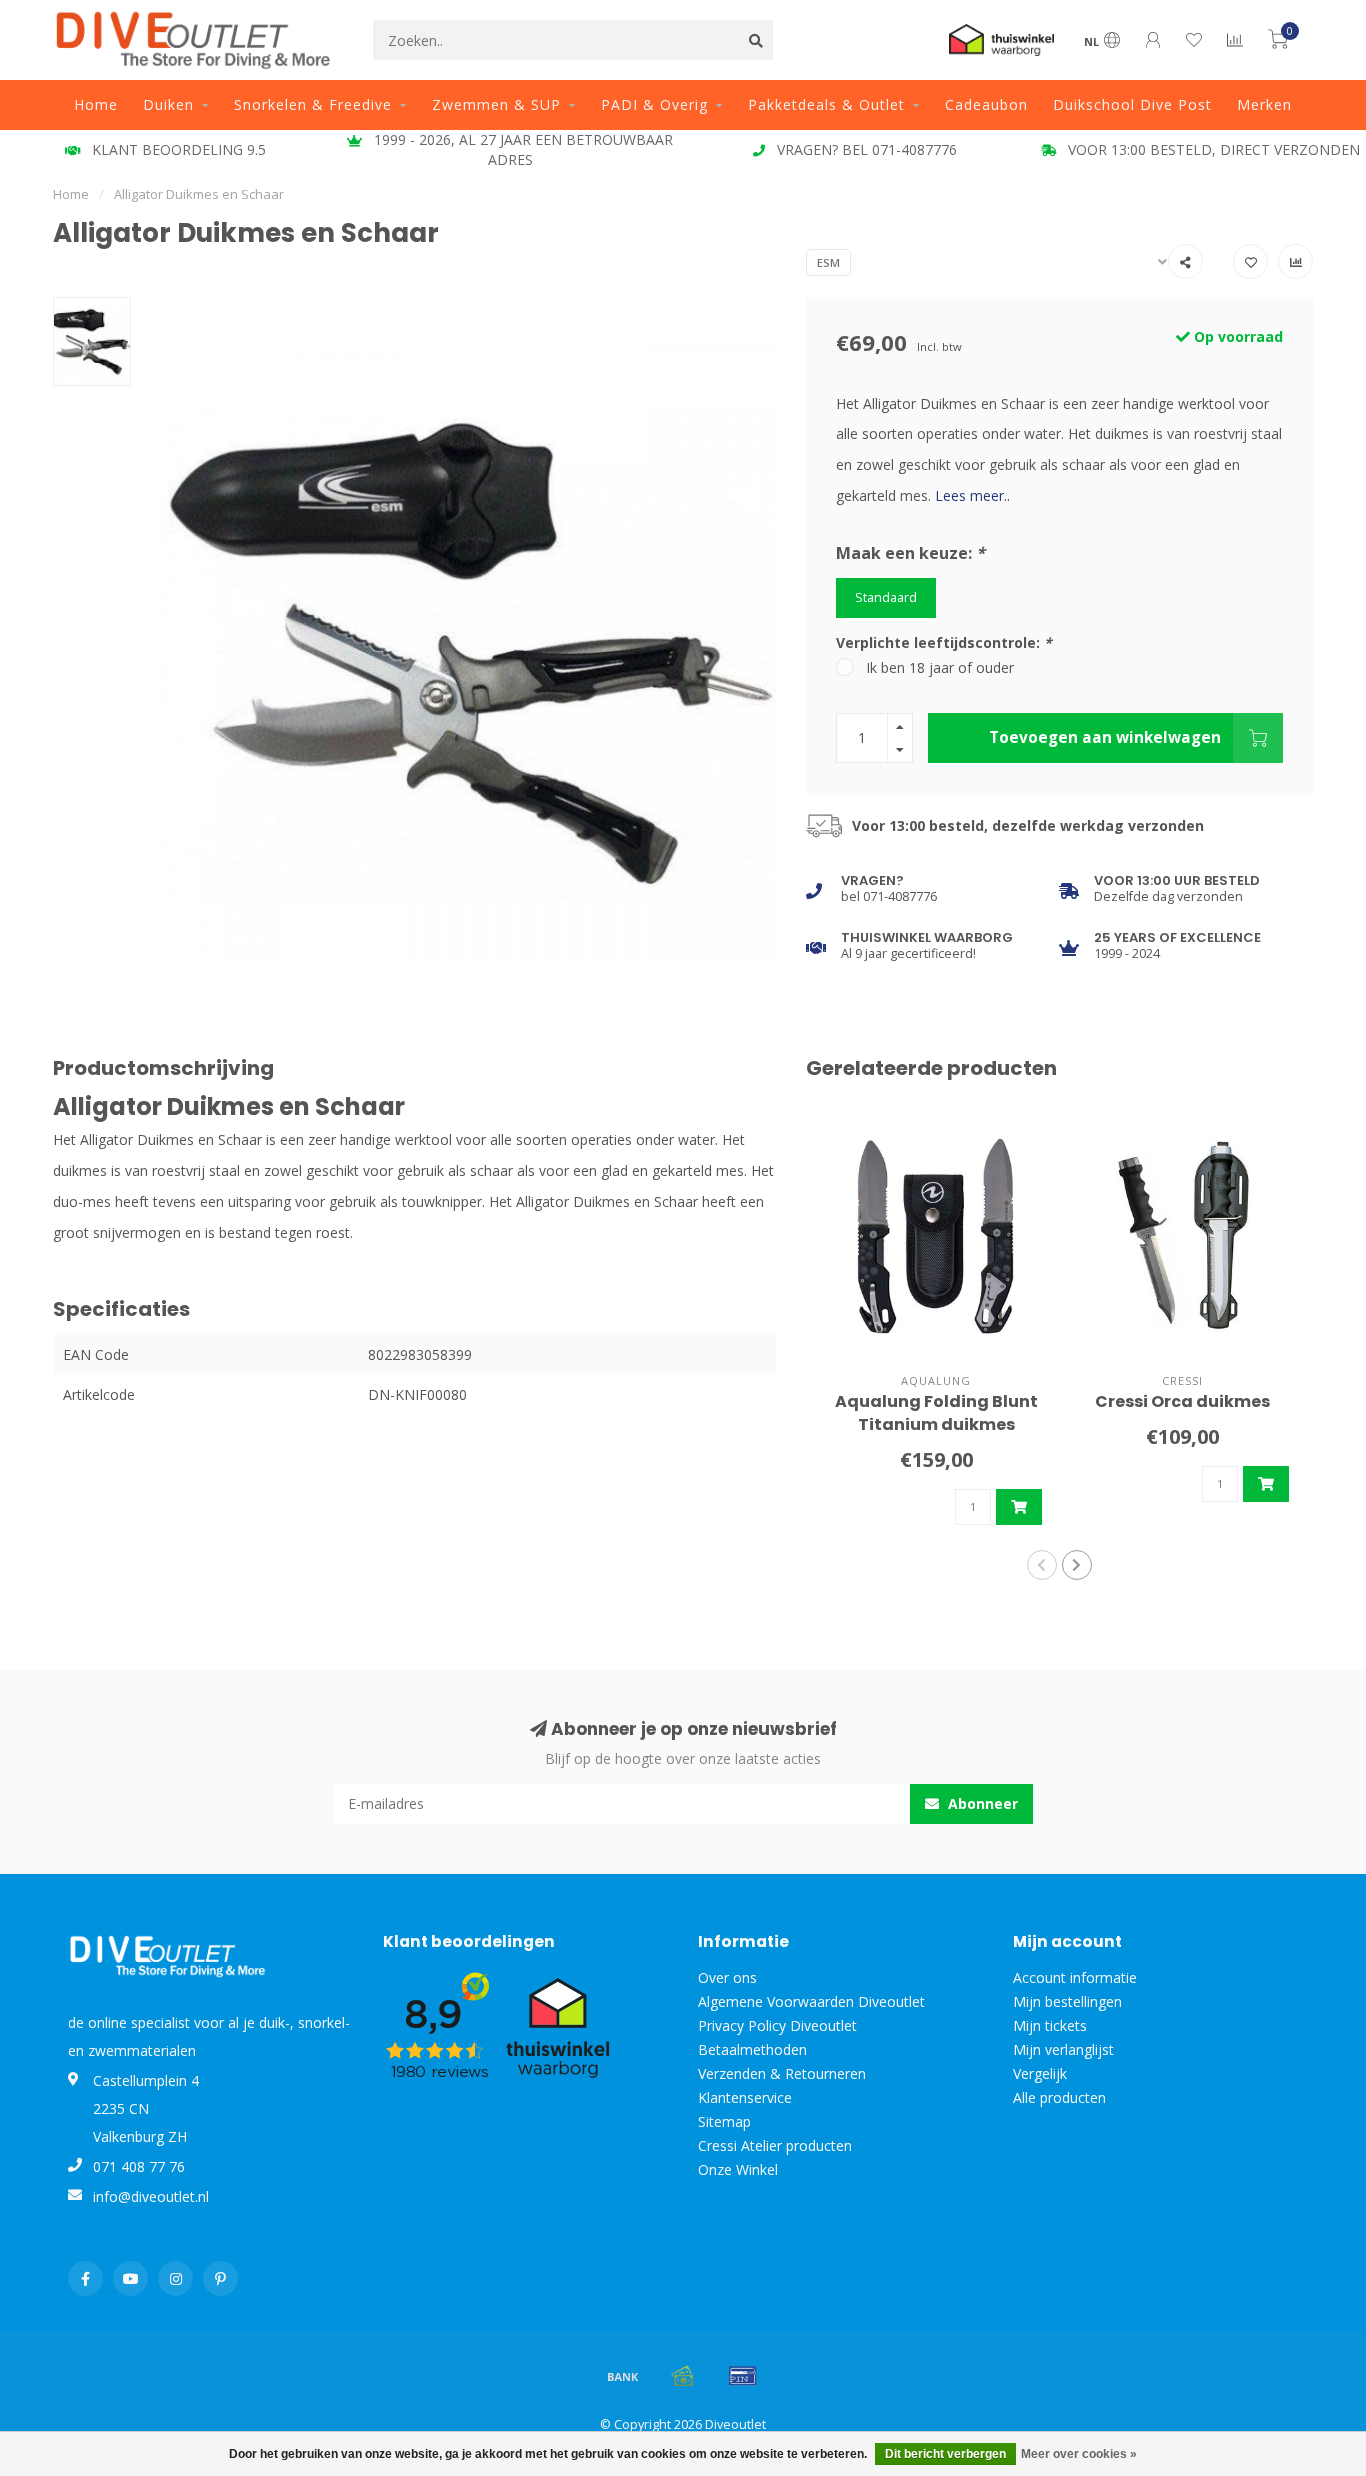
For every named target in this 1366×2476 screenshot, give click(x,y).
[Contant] (683, 2376)
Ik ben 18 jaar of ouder (940, 667)
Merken (1264, 104)
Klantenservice (745, 2097)
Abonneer (981, 1803)
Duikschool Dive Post (1132, 104)
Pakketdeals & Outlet (826, 104)
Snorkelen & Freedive (313, 104)
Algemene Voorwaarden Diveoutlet (811, 2001)
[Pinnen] (743, 2376)
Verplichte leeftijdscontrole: (944, 642)
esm (828, 262)
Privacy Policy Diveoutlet (777, 2025)
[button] (1042, 1565)
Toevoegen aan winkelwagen (1105, 737)
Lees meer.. (972, 495)
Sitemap (724, 2121)
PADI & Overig (654, 104)
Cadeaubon (986, 104)
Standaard (886, 597)
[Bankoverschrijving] (623, 2376)
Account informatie (1075, 1977)
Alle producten (1059, 2097)
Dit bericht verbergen (945, 2454)
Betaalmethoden (752, 2049)
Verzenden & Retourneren (782, 2073)
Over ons (727, 1977)
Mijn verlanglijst (1063, 2049)
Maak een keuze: (910, 553)
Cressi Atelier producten (775, 2145)
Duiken (168, 104)
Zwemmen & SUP (496, 104)
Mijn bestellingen (1067, 2001)
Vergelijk (1040, 2073)
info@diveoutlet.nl (151, 2196)
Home (96, 104)
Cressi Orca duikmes (1182, 1401)
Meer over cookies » (1079, 2454)
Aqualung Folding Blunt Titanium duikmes (936, 1413)
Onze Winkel (738, 2169)
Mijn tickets (1050, 2025)
